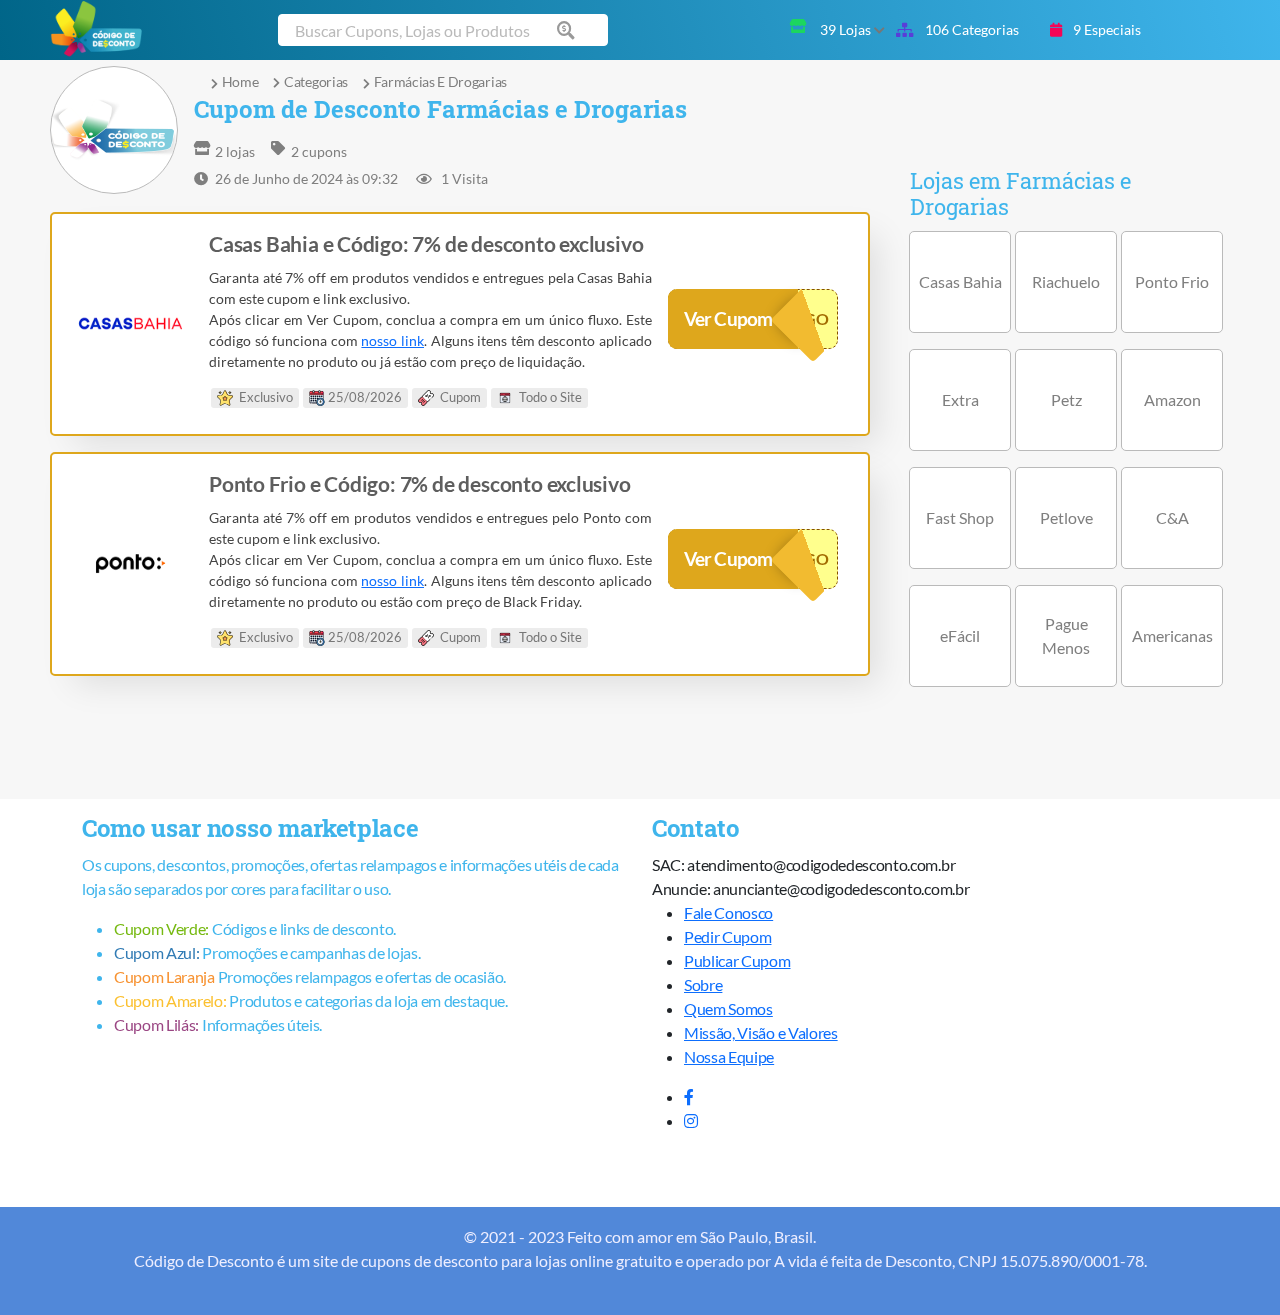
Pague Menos (1066, 635)
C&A (1172, 517)
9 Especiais (1105, 29)
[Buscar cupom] (570, 30)
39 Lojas (847, 29)
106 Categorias (970, 29)
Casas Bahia (960, 281)
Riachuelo (1066, 281)
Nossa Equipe (729, 1056)
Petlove (1066, 517)
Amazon (1172, 399)
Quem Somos (728, 1008)
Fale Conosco (728, 912)
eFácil (960, 635)
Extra (960, 399)
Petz (1066, 399)
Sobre (703, 984)
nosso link (392, 340)
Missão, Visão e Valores (761, 1032)
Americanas (1172, 635)
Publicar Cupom (737, 960)
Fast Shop (960, 517)
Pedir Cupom (727, 936)
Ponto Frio (1172, 281)
